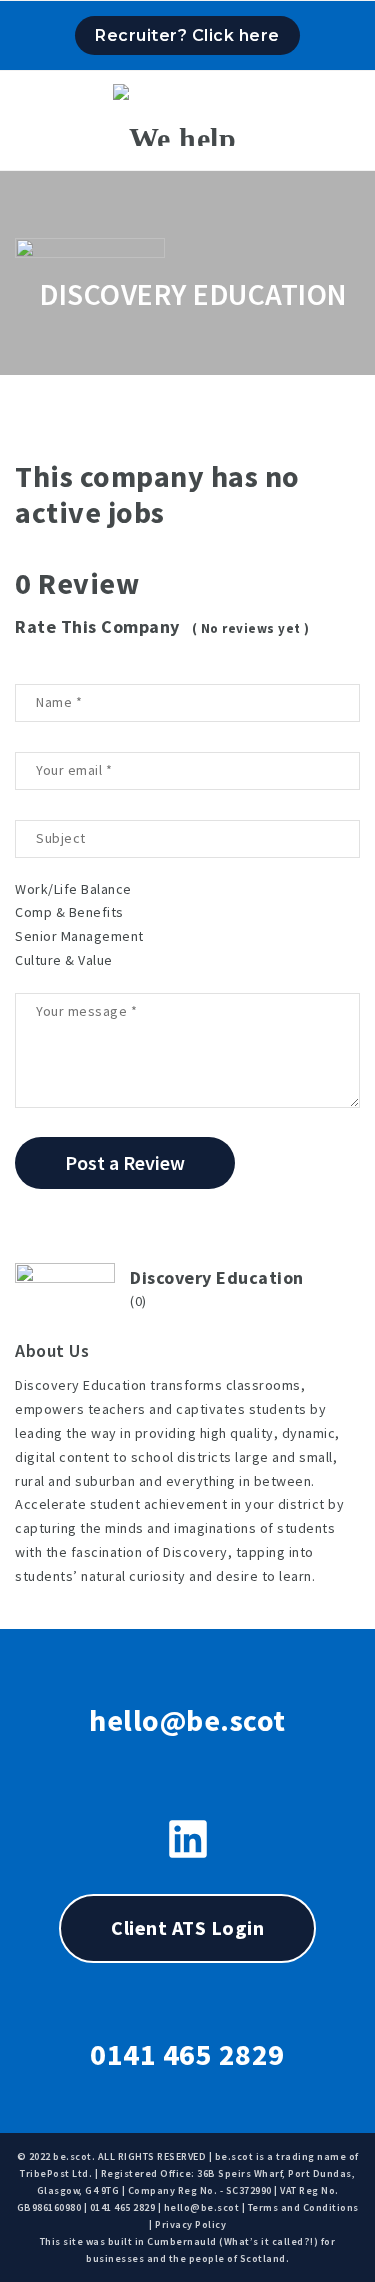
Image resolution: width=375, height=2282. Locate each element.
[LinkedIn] (188, 1839)
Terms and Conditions (303, 2207)
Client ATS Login (187, 1927)
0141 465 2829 (187, 2054)
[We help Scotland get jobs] (187, 115)
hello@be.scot (187, 1720)
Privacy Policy (190, 2224)
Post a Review (125, 1162)
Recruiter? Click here (187, 35)
